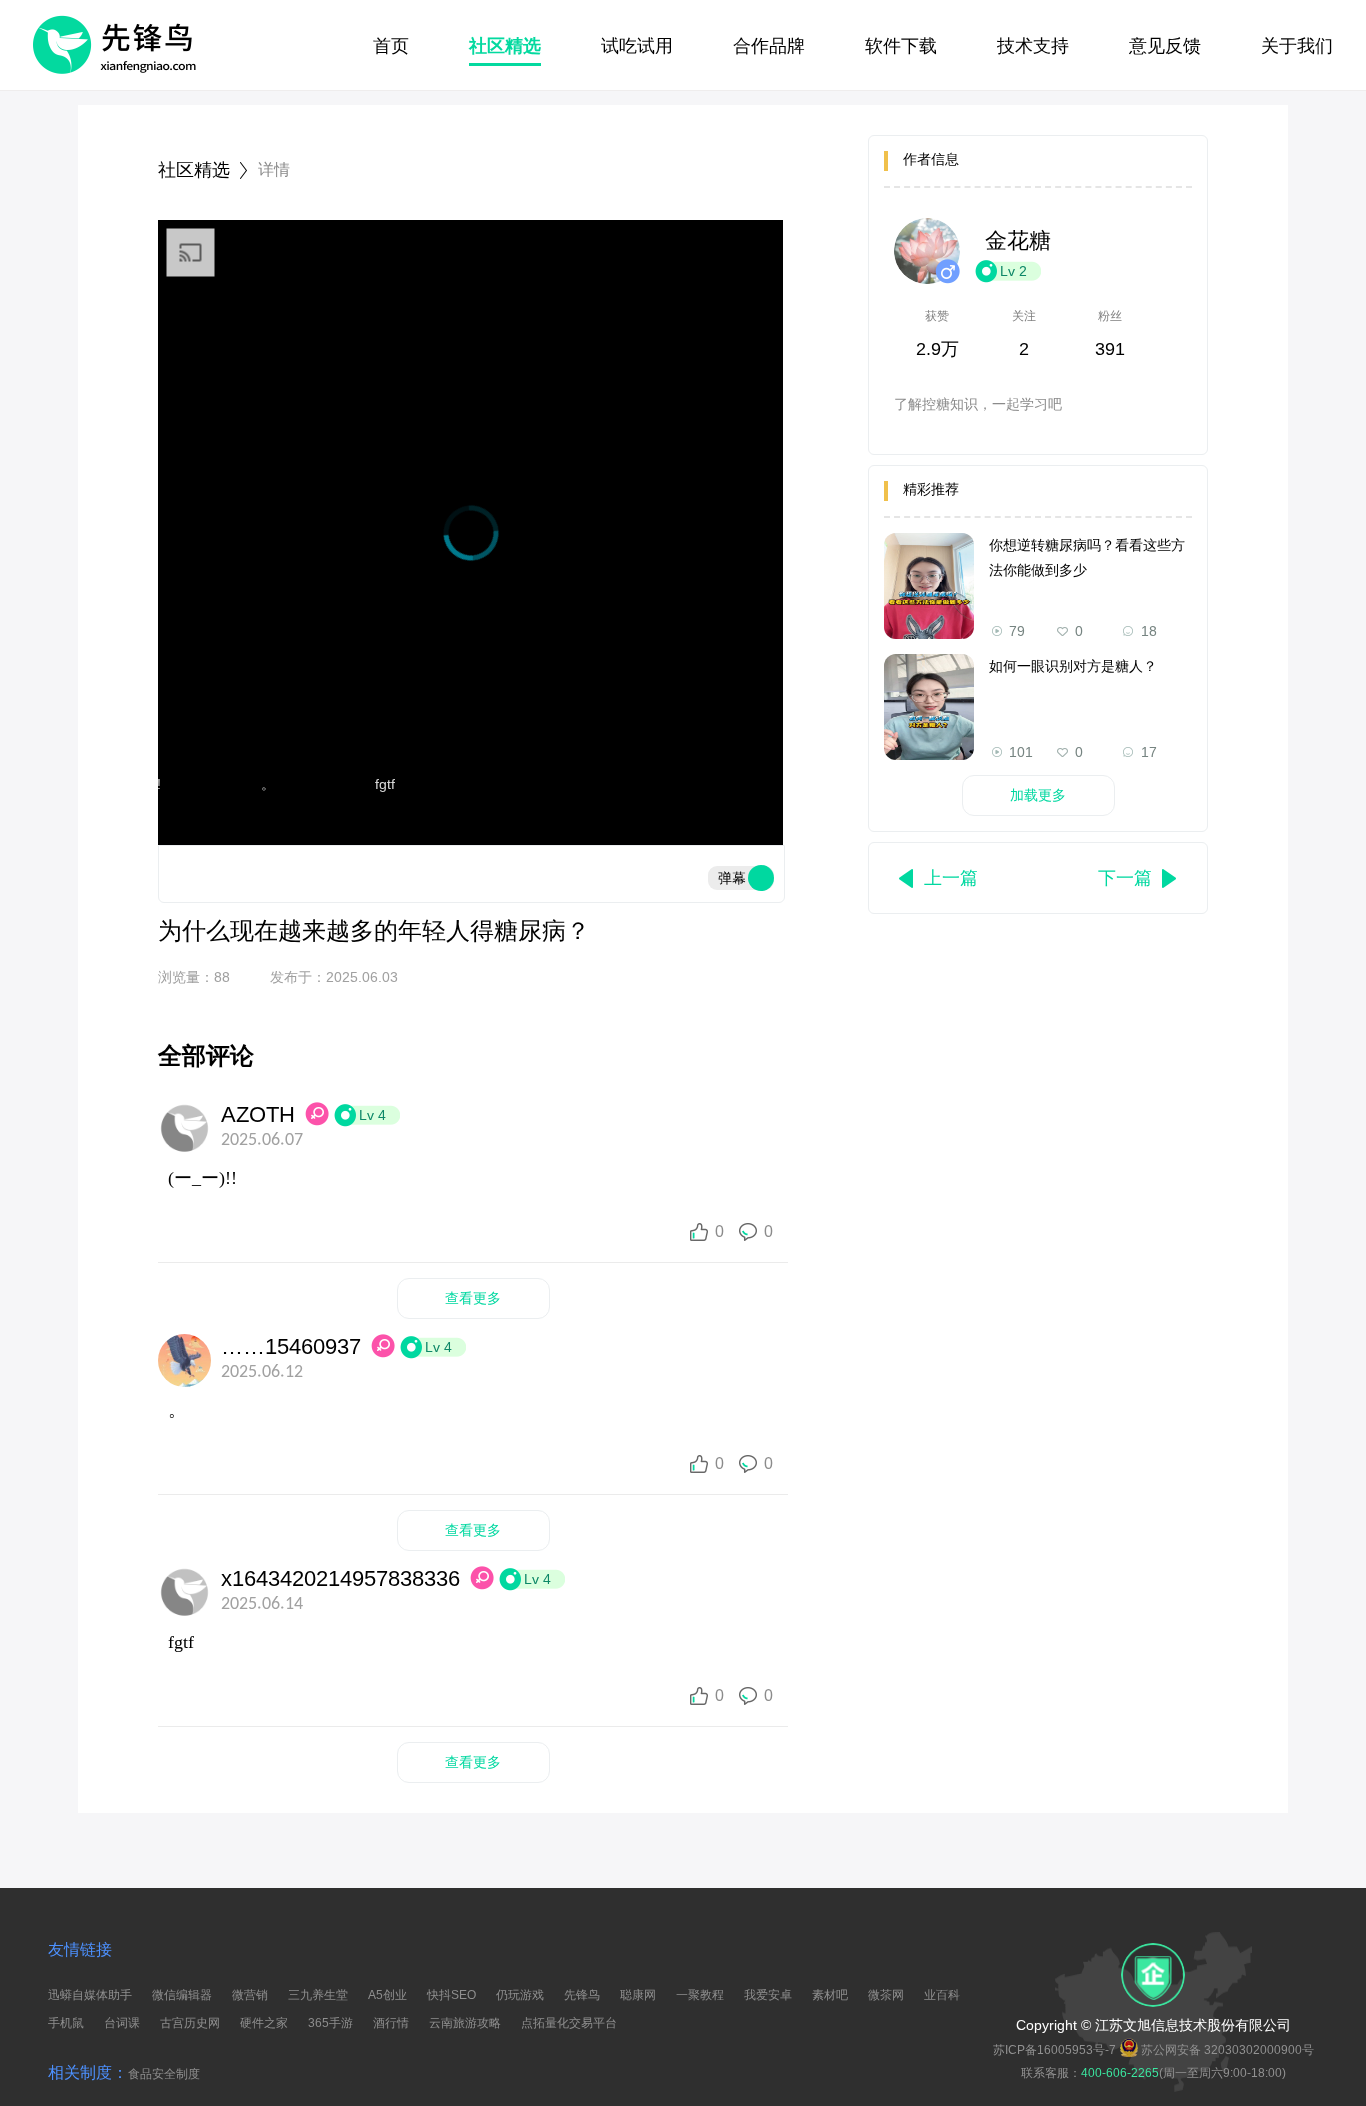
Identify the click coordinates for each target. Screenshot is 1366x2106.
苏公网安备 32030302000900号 (1227, 2050)
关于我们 (1297, 46)
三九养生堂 (318, 1995)
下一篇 (1125, 878)
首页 (391, 46)
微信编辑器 (182, 1995)
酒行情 (391, 2023)
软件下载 (901, 46)
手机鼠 (66, 2023)
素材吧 (830, 1995)
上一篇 (951, 878)
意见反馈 (1165, 46)
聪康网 (638, 1995)
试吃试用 (637, 46)
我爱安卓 (768, 1995)
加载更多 (1038, 795)
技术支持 (1033, 46)
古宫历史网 (190, 2023)
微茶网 (886, 1995)
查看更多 (473, 1298)
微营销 (250, 1995)
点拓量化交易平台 (569, 2023)
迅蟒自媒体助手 (90, 1995)
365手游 (330, 2023)
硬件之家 (264, 2023)
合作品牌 (769, 46)
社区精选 (505, 46)
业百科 (942, 1995)
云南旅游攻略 (465, 2023)
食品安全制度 (164, 2074)
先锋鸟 (582, 1995)
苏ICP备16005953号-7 (1054, 2050)
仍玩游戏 (520, 1995)
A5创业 (387, 1995)
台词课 (122, 2023)
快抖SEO (451, 1995)
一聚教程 (700, 1995)
